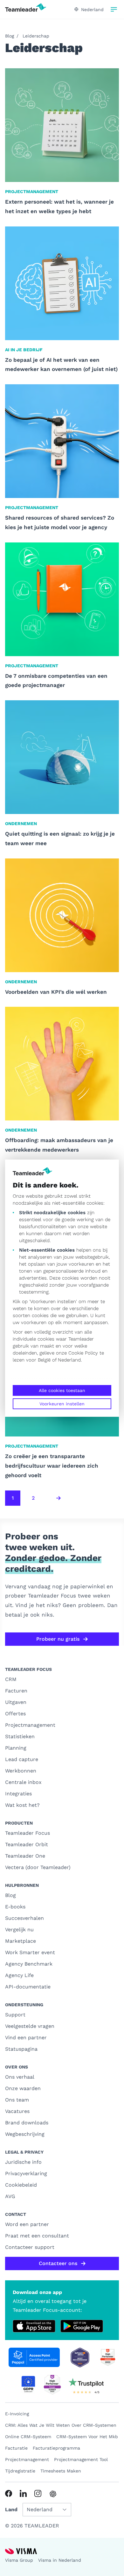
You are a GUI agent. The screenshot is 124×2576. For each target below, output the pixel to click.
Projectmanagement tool (81, 2459)
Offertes (15, 1714)
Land (11, 2509)
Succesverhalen (24, 1918)
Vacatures (17, 2111)
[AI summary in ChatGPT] (53, 2494)
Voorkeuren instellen (62, 1404)
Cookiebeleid (21, 2185)
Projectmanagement (30, 1725)
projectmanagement (27, 2459)
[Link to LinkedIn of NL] (23, 2493)
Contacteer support (30, 2247)
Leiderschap (36, 36)
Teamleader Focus (28, 1833)
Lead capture (22, 1759)
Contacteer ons (58, 2263)
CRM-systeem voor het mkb (87, 2437)
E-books (15, 1907)
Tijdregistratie (20, 2471)
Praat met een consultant (37, 2236)
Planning (16, 1748)
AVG (10, 2196)
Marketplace (21, 1941)
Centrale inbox (23, 1782)
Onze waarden (23, 2088)
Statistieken (20, 1736)
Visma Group (19, 2560)
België (44, 1360)
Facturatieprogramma (56, 2448)
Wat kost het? (22, 1805)
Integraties (18, 1794)
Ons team (17, 2100)
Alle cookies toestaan (62, 1390)
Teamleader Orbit (27, 1844)
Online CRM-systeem (28, 2437)
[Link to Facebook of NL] (9, 2493)
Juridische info (23, 2162)
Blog (10, 36)
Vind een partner (26, 2038)
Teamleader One (25, 1856)
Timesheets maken (61, 2471)
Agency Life (19, 1975)
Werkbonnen (21, 1771)
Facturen (16, 1691)
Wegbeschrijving (25, 2134)
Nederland (69, 1360)
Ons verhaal (20, 2077)
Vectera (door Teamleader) (38, 1867)
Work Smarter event (30, 1952)
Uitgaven (16, 1702)
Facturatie (16, 2448)
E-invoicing (17, 2414)
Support (15, 2015)
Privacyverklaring (26, 2173)
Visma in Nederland (60, 2560)
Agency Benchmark (29, 1964)
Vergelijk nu (19, 1930)
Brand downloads (27, 2123)
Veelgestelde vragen (30, 2026)
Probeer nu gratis (58, 1639)
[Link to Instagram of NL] (38, 2493)
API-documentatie (28, 1987)
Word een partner (27, 2224)
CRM (11, 1679)
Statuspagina (21, 2049)
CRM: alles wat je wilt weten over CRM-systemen (61, 2425)
